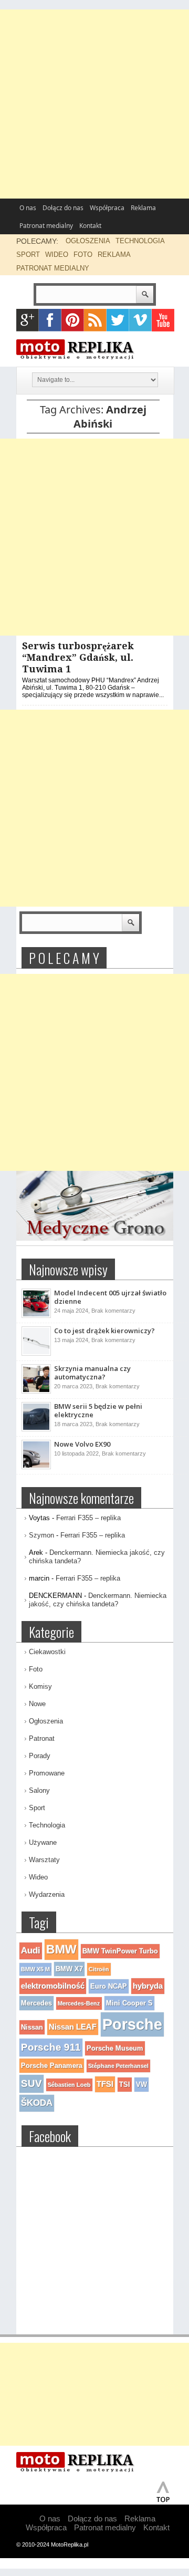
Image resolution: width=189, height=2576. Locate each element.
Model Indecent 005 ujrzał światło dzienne (110, 1297)
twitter (118, 320)
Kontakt (90, 226)
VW (141, 2085)
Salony (39, 1790)
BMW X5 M (35, 1969)
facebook (50, 320)
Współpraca (107, 208)
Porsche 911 (51, 2047)
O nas (28, 208)
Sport (37, 1808)
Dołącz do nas (63, 208)
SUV (31, 2084)
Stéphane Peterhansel (118, 2066)
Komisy (40, 1686)
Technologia (47, 1825)
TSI (125, 2085)
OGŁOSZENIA (88, 241)
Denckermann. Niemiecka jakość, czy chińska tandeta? (98, 1600)
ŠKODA (37, 2103)
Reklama (143, 208)
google (28, 320)
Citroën (99, 1969)
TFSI (105, 2084)
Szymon (41, 1535)
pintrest (73, 320)
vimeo (140, 320)
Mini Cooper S (129, 2003)
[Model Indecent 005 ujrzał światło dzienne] (36, 1316)
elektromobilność (53, 1986)
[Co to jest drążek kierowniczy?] (36, 1354)
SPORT (28, 255)
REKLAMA (114, 255)
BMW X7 (69, 1969)
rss (95, 320)
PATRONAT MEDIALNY (53, 268)
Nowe (37, 1704)
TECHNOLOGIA (140, 241)
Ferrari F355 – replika (88, 1518)
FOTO (83, 255)
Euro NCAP (109, 1986)
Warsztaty (44, 1860)
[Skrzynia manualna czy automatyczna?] (36, 1391)
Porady (40, 1756)
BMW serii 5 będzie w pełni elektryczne (98, 1410)
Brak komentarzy (113, 1311)
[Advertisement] (94, 104)
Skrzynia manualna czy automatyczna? (92, 1373)
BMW (61, 1949)
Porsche (132, 2024)
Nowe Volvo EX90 (82, 1444)
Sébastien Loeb (69, 2085)
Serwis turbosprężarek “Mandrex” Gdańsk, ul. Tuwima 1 (78, 657)
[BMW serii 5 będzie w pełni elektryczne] (36, 1429)
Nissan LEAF (73, 2027)
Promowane (47, 1773)
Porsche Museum (115, 2048)
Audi (31, 1951)
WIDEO (57, 255)
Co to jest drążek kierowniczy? (104, 1331)
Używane (43, 1842)
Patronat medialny (46, 226)
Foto (36, 1669)
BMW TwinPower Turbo (120, 1951)
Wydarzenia (47, 1894)
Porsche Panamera (52, 2066)
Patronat (42, 1738)
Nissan (32, 2027)
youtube (163, 320)
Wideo (38, 1877)
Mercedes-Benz (79, 2003)
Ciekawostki (47, 1652)
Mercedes (36, 2003)
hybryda (148, 1986)
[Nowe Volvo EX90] (36, 1467)
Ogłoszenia (46, 1721)
